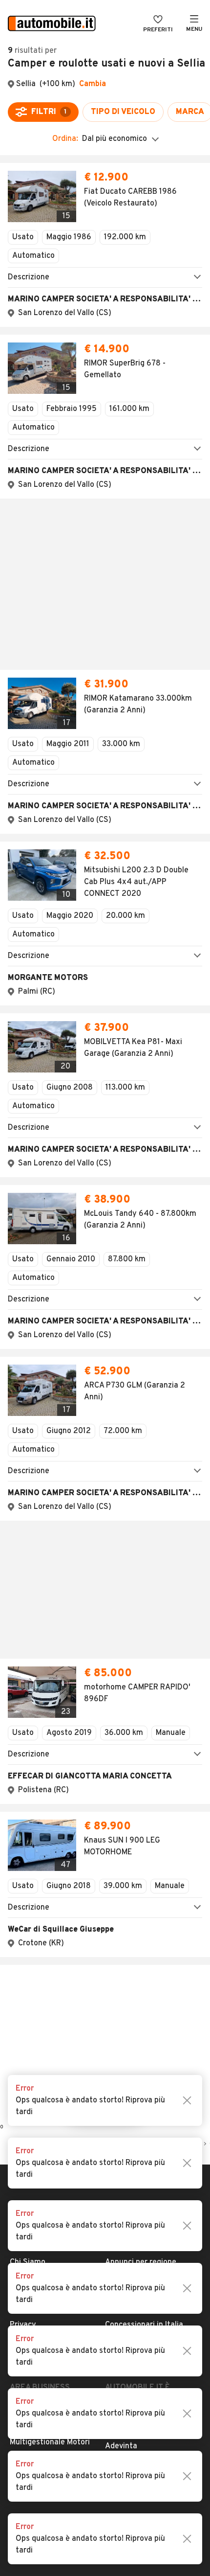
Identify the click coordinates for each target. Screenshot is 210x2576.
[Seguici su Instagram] (95, 2059)
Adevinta (121, 2012)
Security (25, 1922)
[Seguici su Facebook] (80, 2059)
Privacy (23, 1891)
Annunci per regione (141, 1828)
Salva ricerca (105, 1677)
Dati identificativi (41, 1860)
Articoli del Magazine (142, 1907)
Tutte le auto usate (140, 1860)
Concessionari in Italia (144, 1891)
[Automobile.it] (52, 24)
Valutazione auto (136, 1922)
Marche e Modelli (135, 1844)
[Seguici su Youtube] (111, 2059)
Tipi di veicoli (128, 1875)
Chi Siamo (28, 1828)
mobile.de (122, 1997)
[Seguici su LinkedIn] (126, 2059)
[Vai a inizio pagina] (105, 1773)
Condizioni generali (43, 1875)
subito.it (120, 1981)
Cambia (93, 84)
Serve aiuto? (32, 1844)
